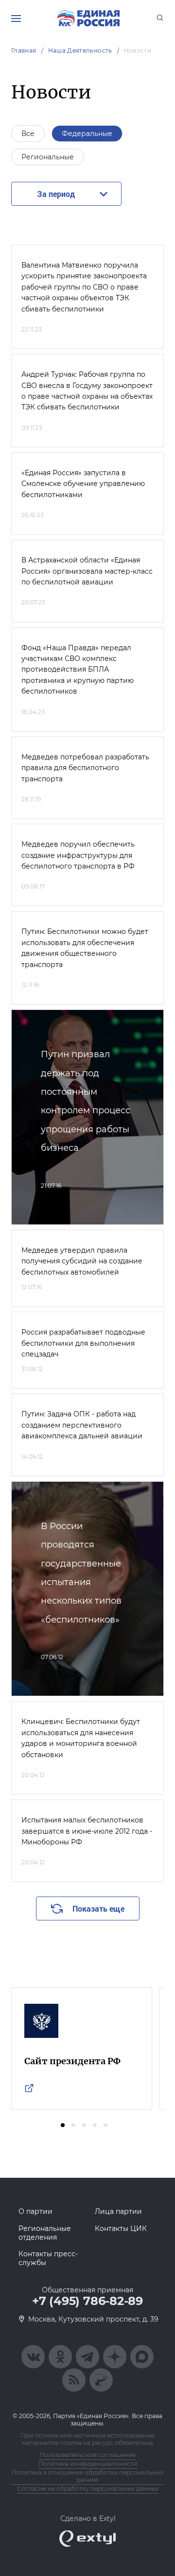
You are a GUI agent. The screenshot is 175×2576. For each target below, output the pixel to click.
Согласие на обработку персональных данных (88, 2489)
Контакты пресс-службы (48, 2258)
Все (28, 134)
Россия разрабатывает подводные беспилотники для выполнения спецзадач (83, 1343)
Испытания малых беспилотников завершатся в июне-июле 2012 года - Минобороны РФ (87, 1831)
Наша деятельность (80, 50)
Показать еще (98, 1908)
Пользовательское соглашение (87, 2455)
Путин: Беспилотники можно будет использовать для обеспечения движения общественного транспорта (85, 948)
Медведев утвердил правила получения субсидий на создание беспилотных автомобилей (82, 1261)
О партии (35, 2211)
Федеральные (87, 134)
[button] (63, 2125)
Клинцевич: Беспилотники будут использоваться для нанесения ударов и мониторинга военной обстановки (81, 1738)
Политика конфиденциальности (88, 2464)
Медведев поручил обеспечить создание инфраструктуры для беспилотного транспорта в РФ (78, 855)
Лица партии (118, 2211)
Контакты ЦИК (121, 2228)
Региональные (48, 157)
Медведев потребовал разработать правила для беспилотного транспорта (85, 768)
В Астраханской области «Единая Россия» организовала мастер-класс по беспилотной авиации (87, 571)
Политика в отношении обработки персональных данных (87, 2476)
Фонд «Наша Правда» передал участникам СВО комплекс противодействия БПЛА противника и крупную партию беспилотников (78, 670)
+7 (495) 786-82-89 (87, 2301)
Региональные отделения (45, 2233)
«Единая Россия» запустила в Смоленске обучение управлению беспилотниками (83, 484)
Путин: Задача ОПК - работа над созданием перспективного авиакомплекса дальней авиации (82, 1425)
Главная (24, 50)
